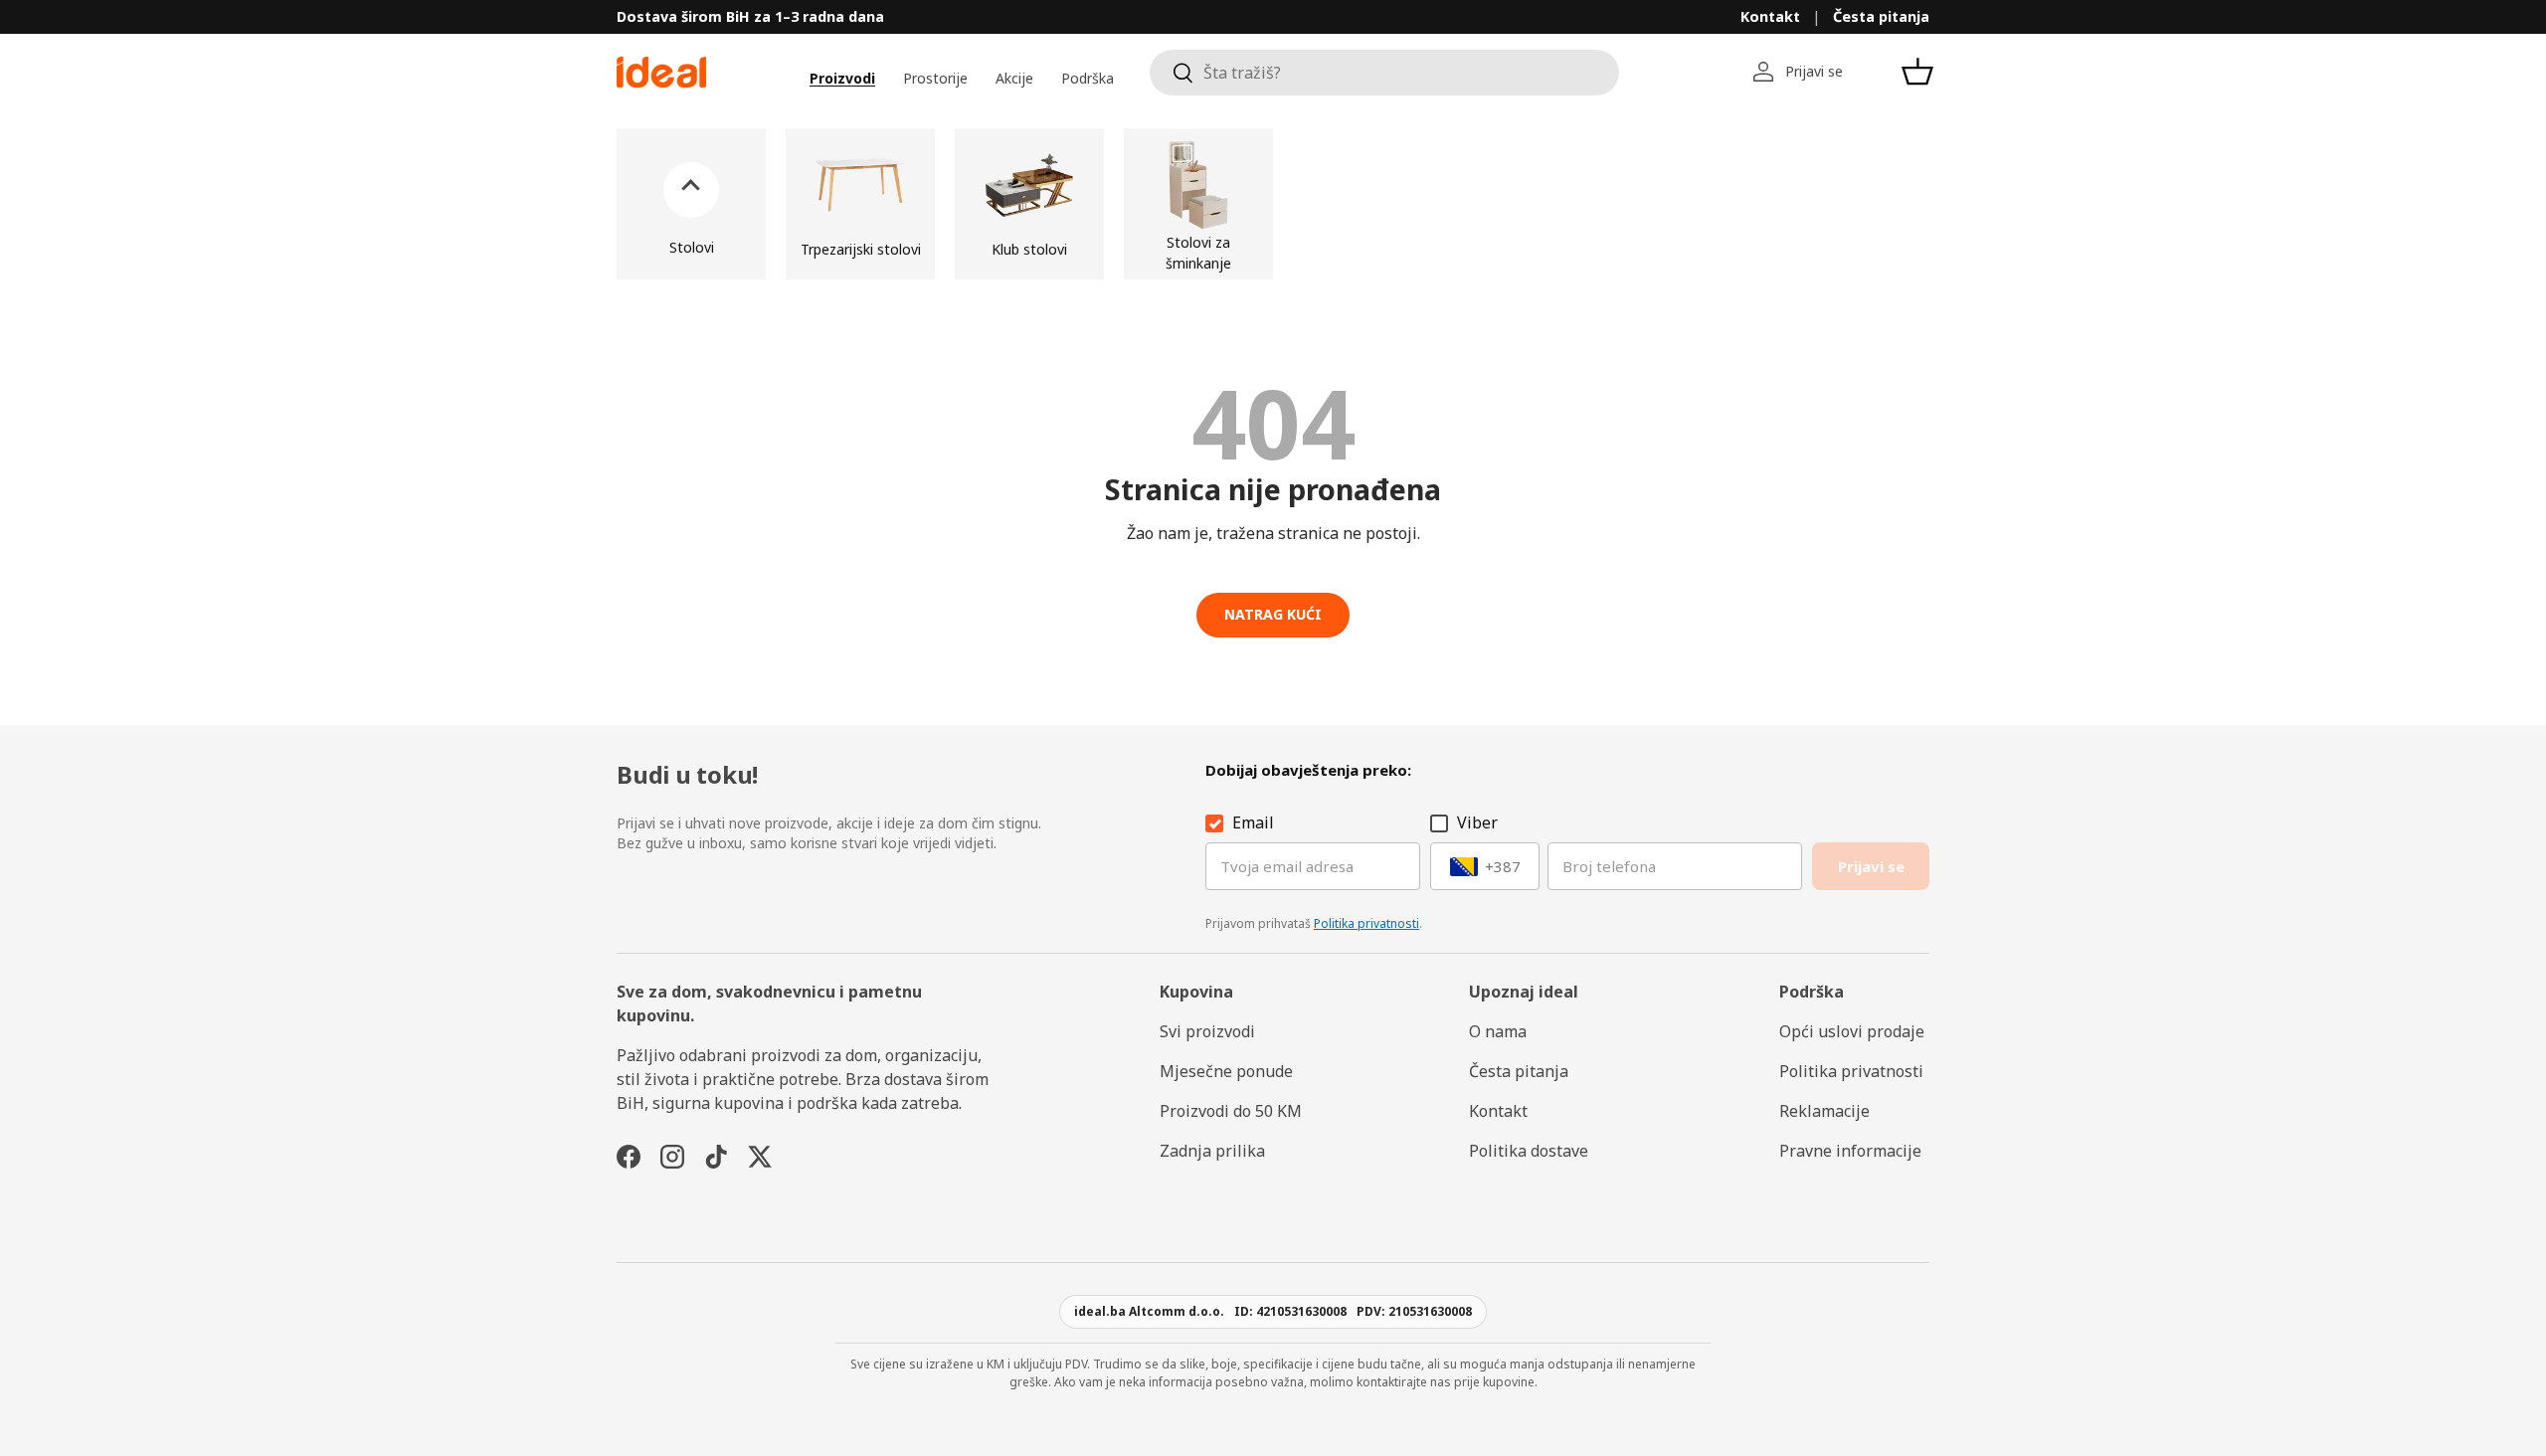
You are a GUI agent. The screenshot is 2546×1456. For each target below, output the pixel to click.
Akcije (1014, 78)
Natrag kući (1273, 614)
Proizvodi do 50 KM (1231, 1111)
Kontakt (1770, 16)
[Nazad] (691, 204)
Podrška (1088, 78)
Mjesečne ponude (1226, 1071)
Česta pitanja (1881, 16)
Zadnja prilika (1212, 1151)
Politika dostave (1529, 1151)
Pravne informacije (1850, 1151)
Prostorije (935, 78)
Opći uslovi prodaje (1852, 1031)
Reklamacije (1824, 1111)
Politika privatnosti (1366, 923)
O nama (1498, 1031)
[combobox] (1384, 73)
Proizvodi (842, 78)
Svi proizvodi (1207, 1031)
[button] (1917, 72)
